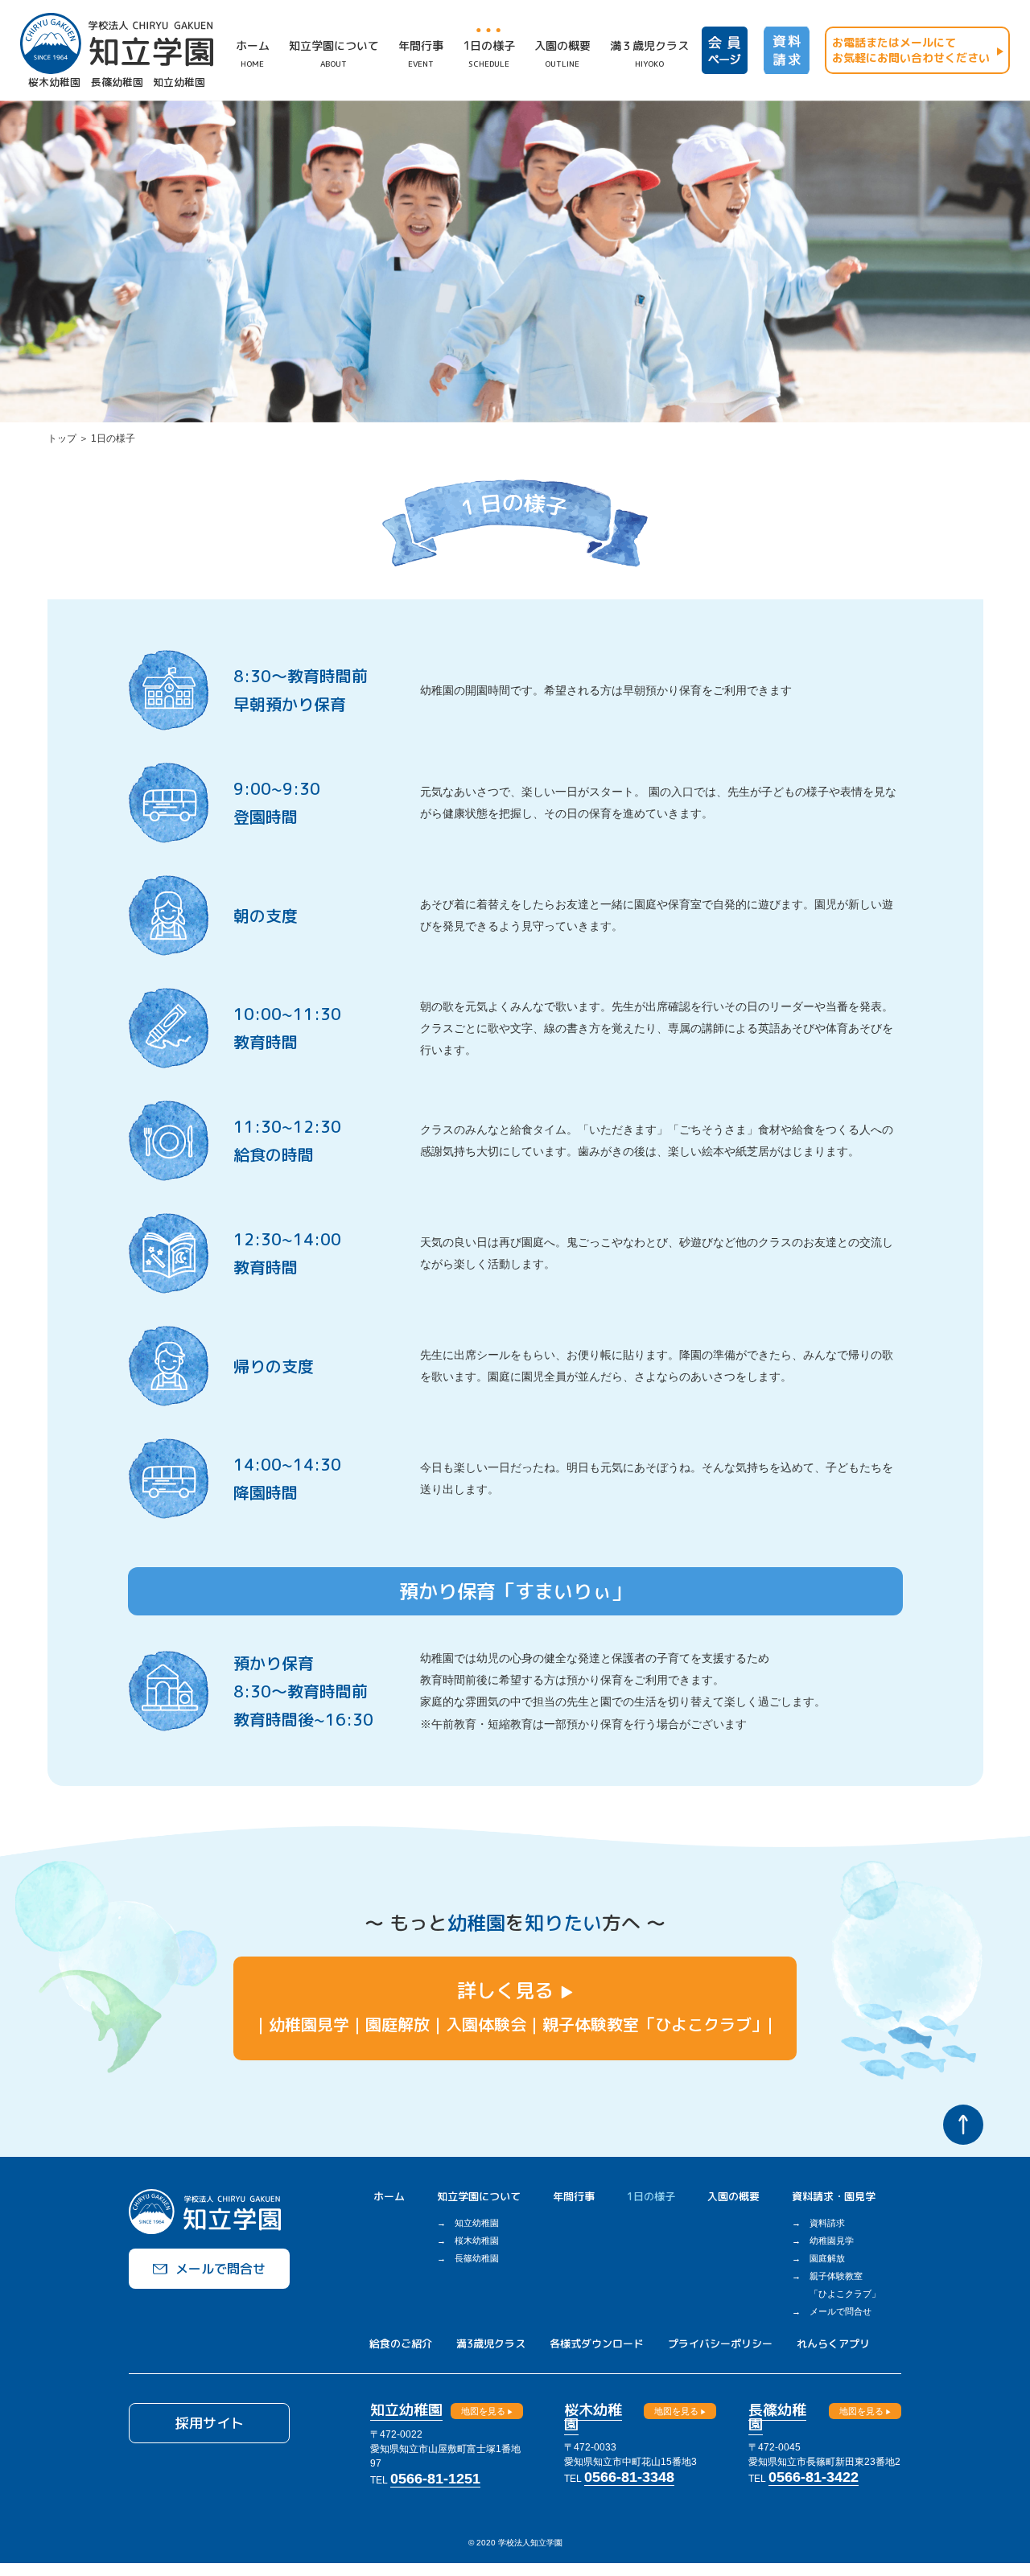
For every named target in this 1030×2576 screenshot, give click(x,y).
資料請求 (827, 2223)
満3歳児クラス (491, 2344)
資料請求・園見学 (834, 2196)
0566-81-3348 (629, 2477)
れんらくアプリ (833, 2344)
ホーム (389, 2196)
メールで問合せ (840, 2311)
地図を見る (483, 2411)
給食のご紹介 (401, 2344)
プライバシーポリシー (720, 2344)
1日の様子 (651, 2196)
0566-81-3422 (814, 2477)
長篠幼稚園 (477, 2258)
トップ (62, 438)
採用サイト (210, 2423)
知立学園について (479, 2196)
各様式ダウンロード (597, 2344)
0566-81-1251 (435, 2479)
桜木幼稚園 (477, 2241)
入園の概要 (733, 2196)
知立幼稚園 (477, 2223)
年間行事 (574, 2196)
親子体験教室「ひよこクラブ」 (845, 2285)
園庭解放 (827, 2258)
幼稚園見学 (832, 2241)
